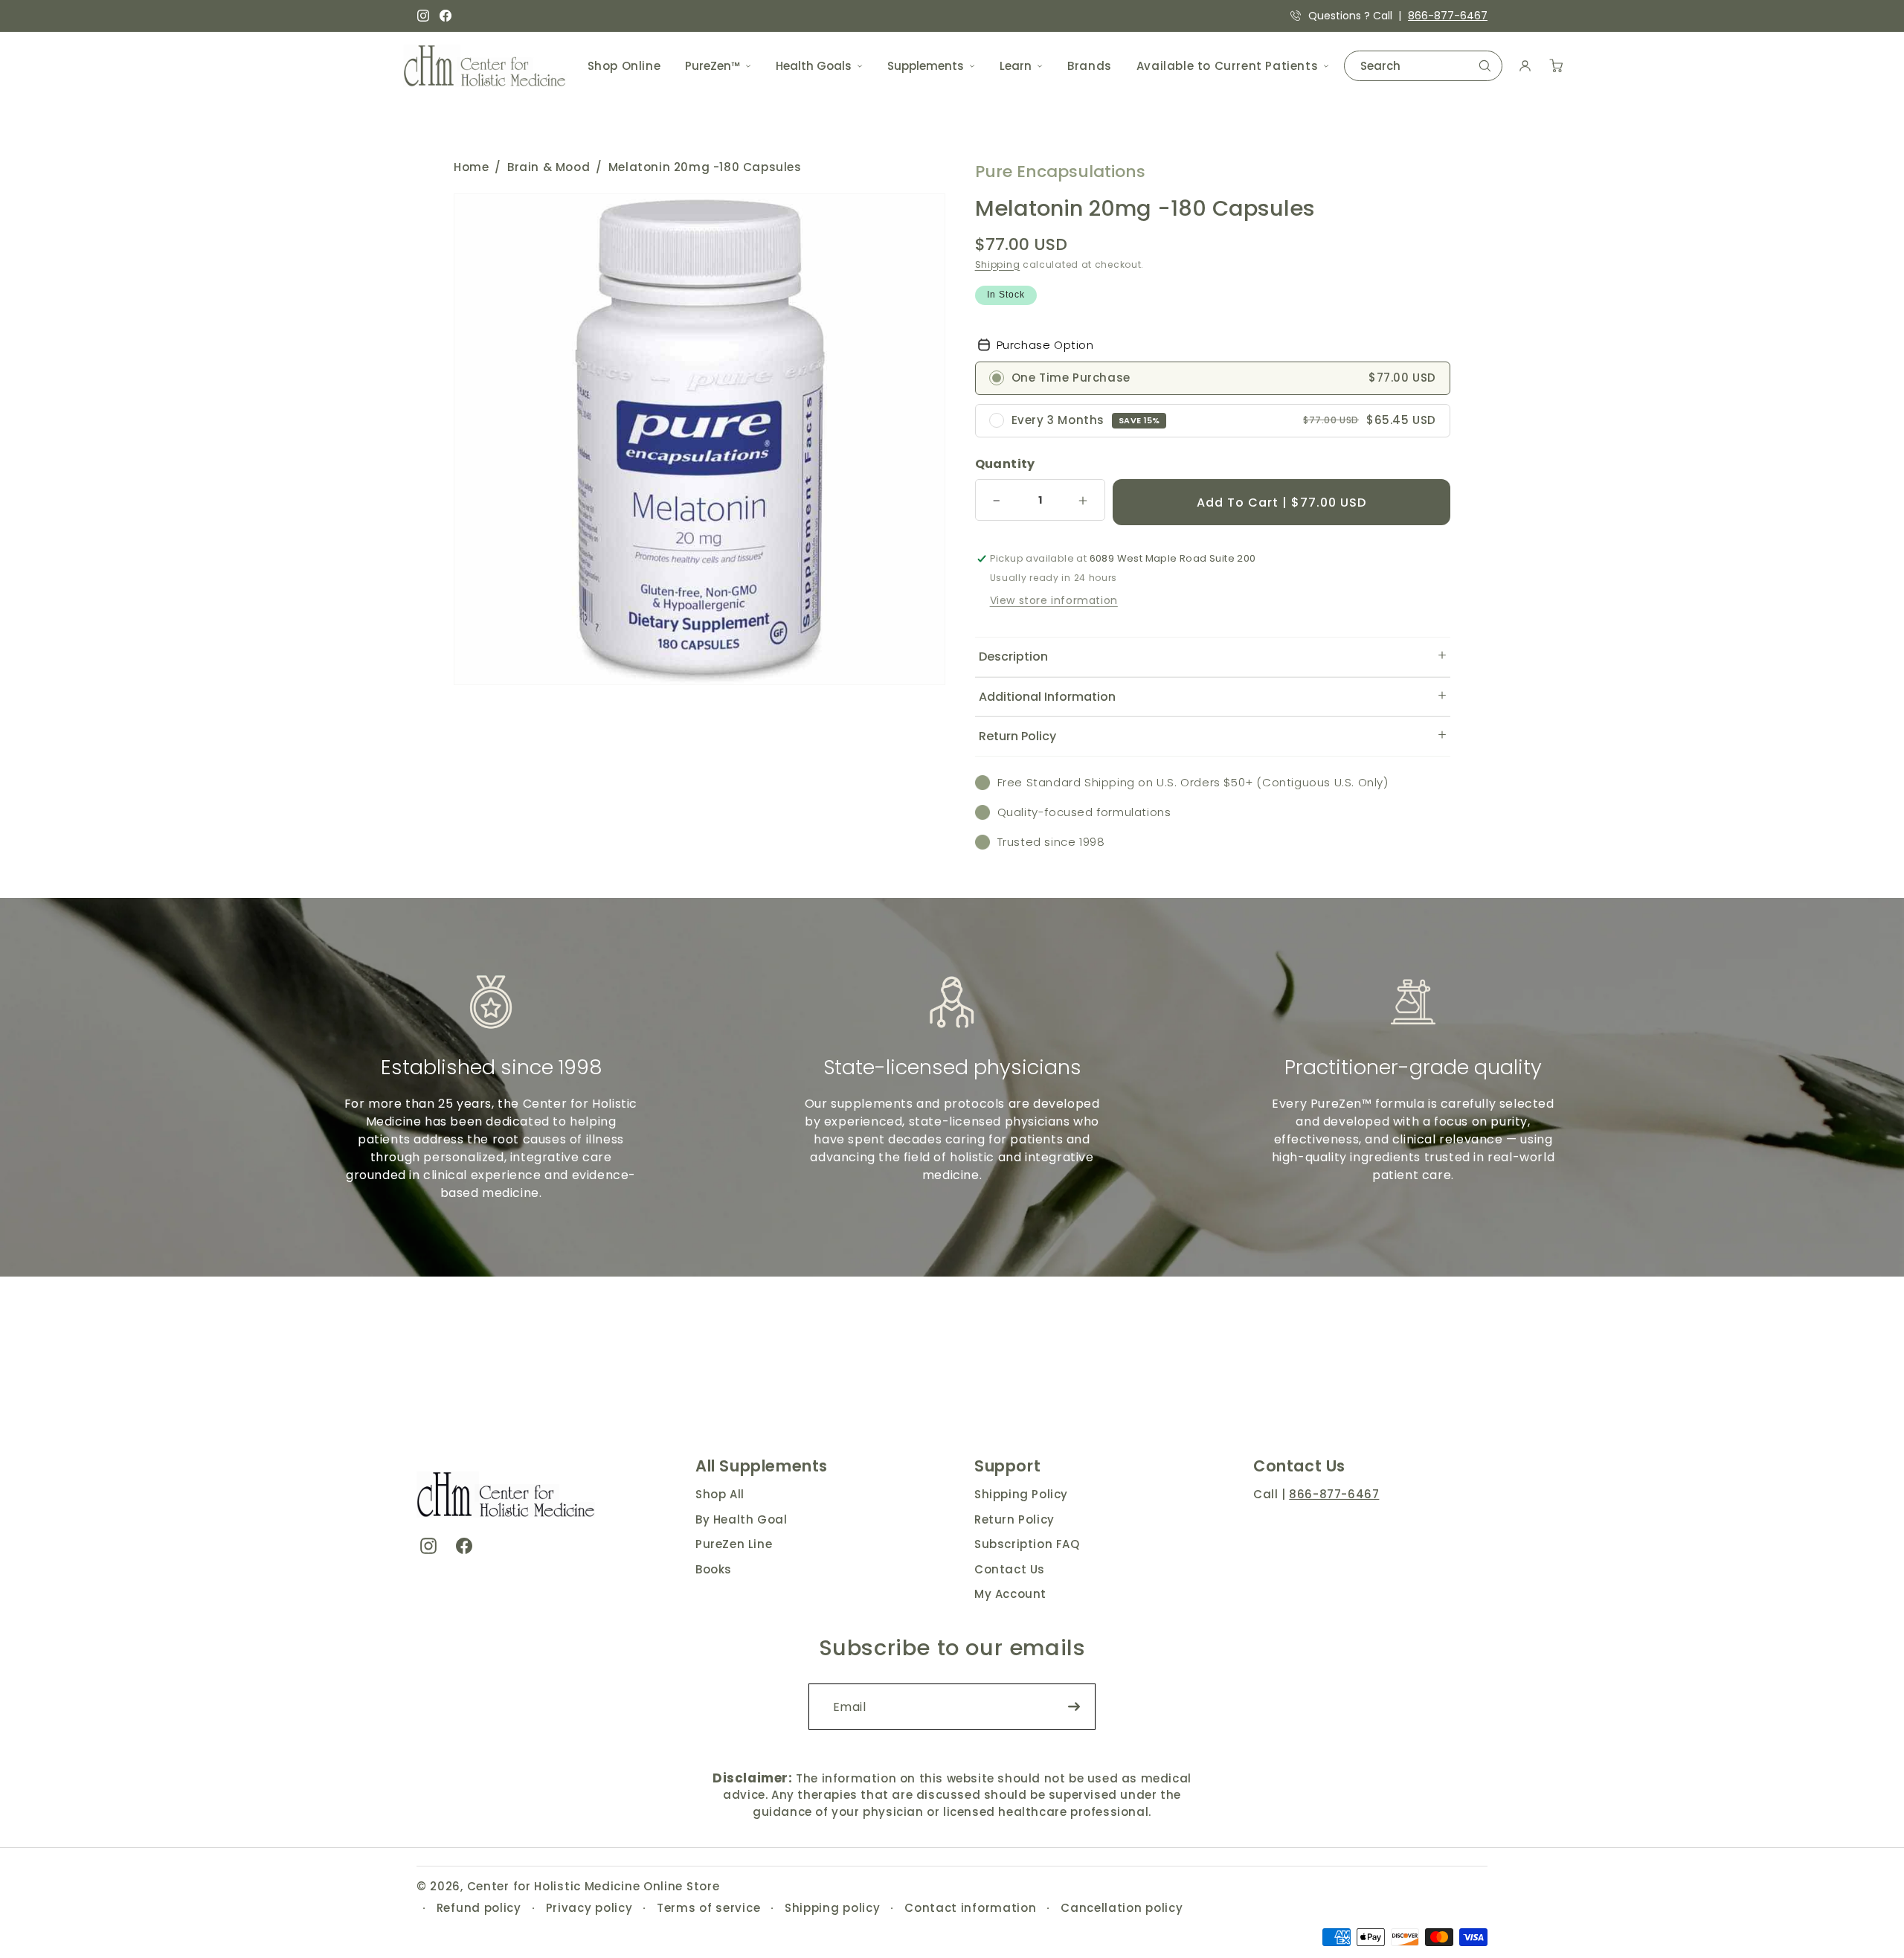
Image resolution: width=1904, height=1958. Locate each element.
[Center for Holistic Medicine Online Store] (487, 66)
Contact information (970, 1908)
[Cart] (1556, 66)
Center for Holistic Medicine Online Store (594, 1886)
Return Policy (1014, 1519)
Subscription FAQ (1027, 1544)
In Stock (1006, 295)
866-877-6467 (1448, 16)
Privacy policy (589, 1908)
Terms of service (708, 1908)
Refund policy (479, 1908)
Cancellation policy (1122, 1908)
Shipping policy (833, 1908)
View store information (1054, 600)
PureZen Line (734, 1544)
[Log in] (1525, 66)
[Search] (1485, 66)
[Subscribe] (1074, 1707)
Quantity (1005, 464)
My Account (1010, 1594)
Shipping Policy (1021, 1494)
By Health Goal (741, 1519)
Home (471, 167)
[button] (1213, 657)
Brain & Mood (549, 167)
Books (714, 1569)
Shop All (720, 1494)
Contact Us (1010, 1569)
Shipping (998, 264)
